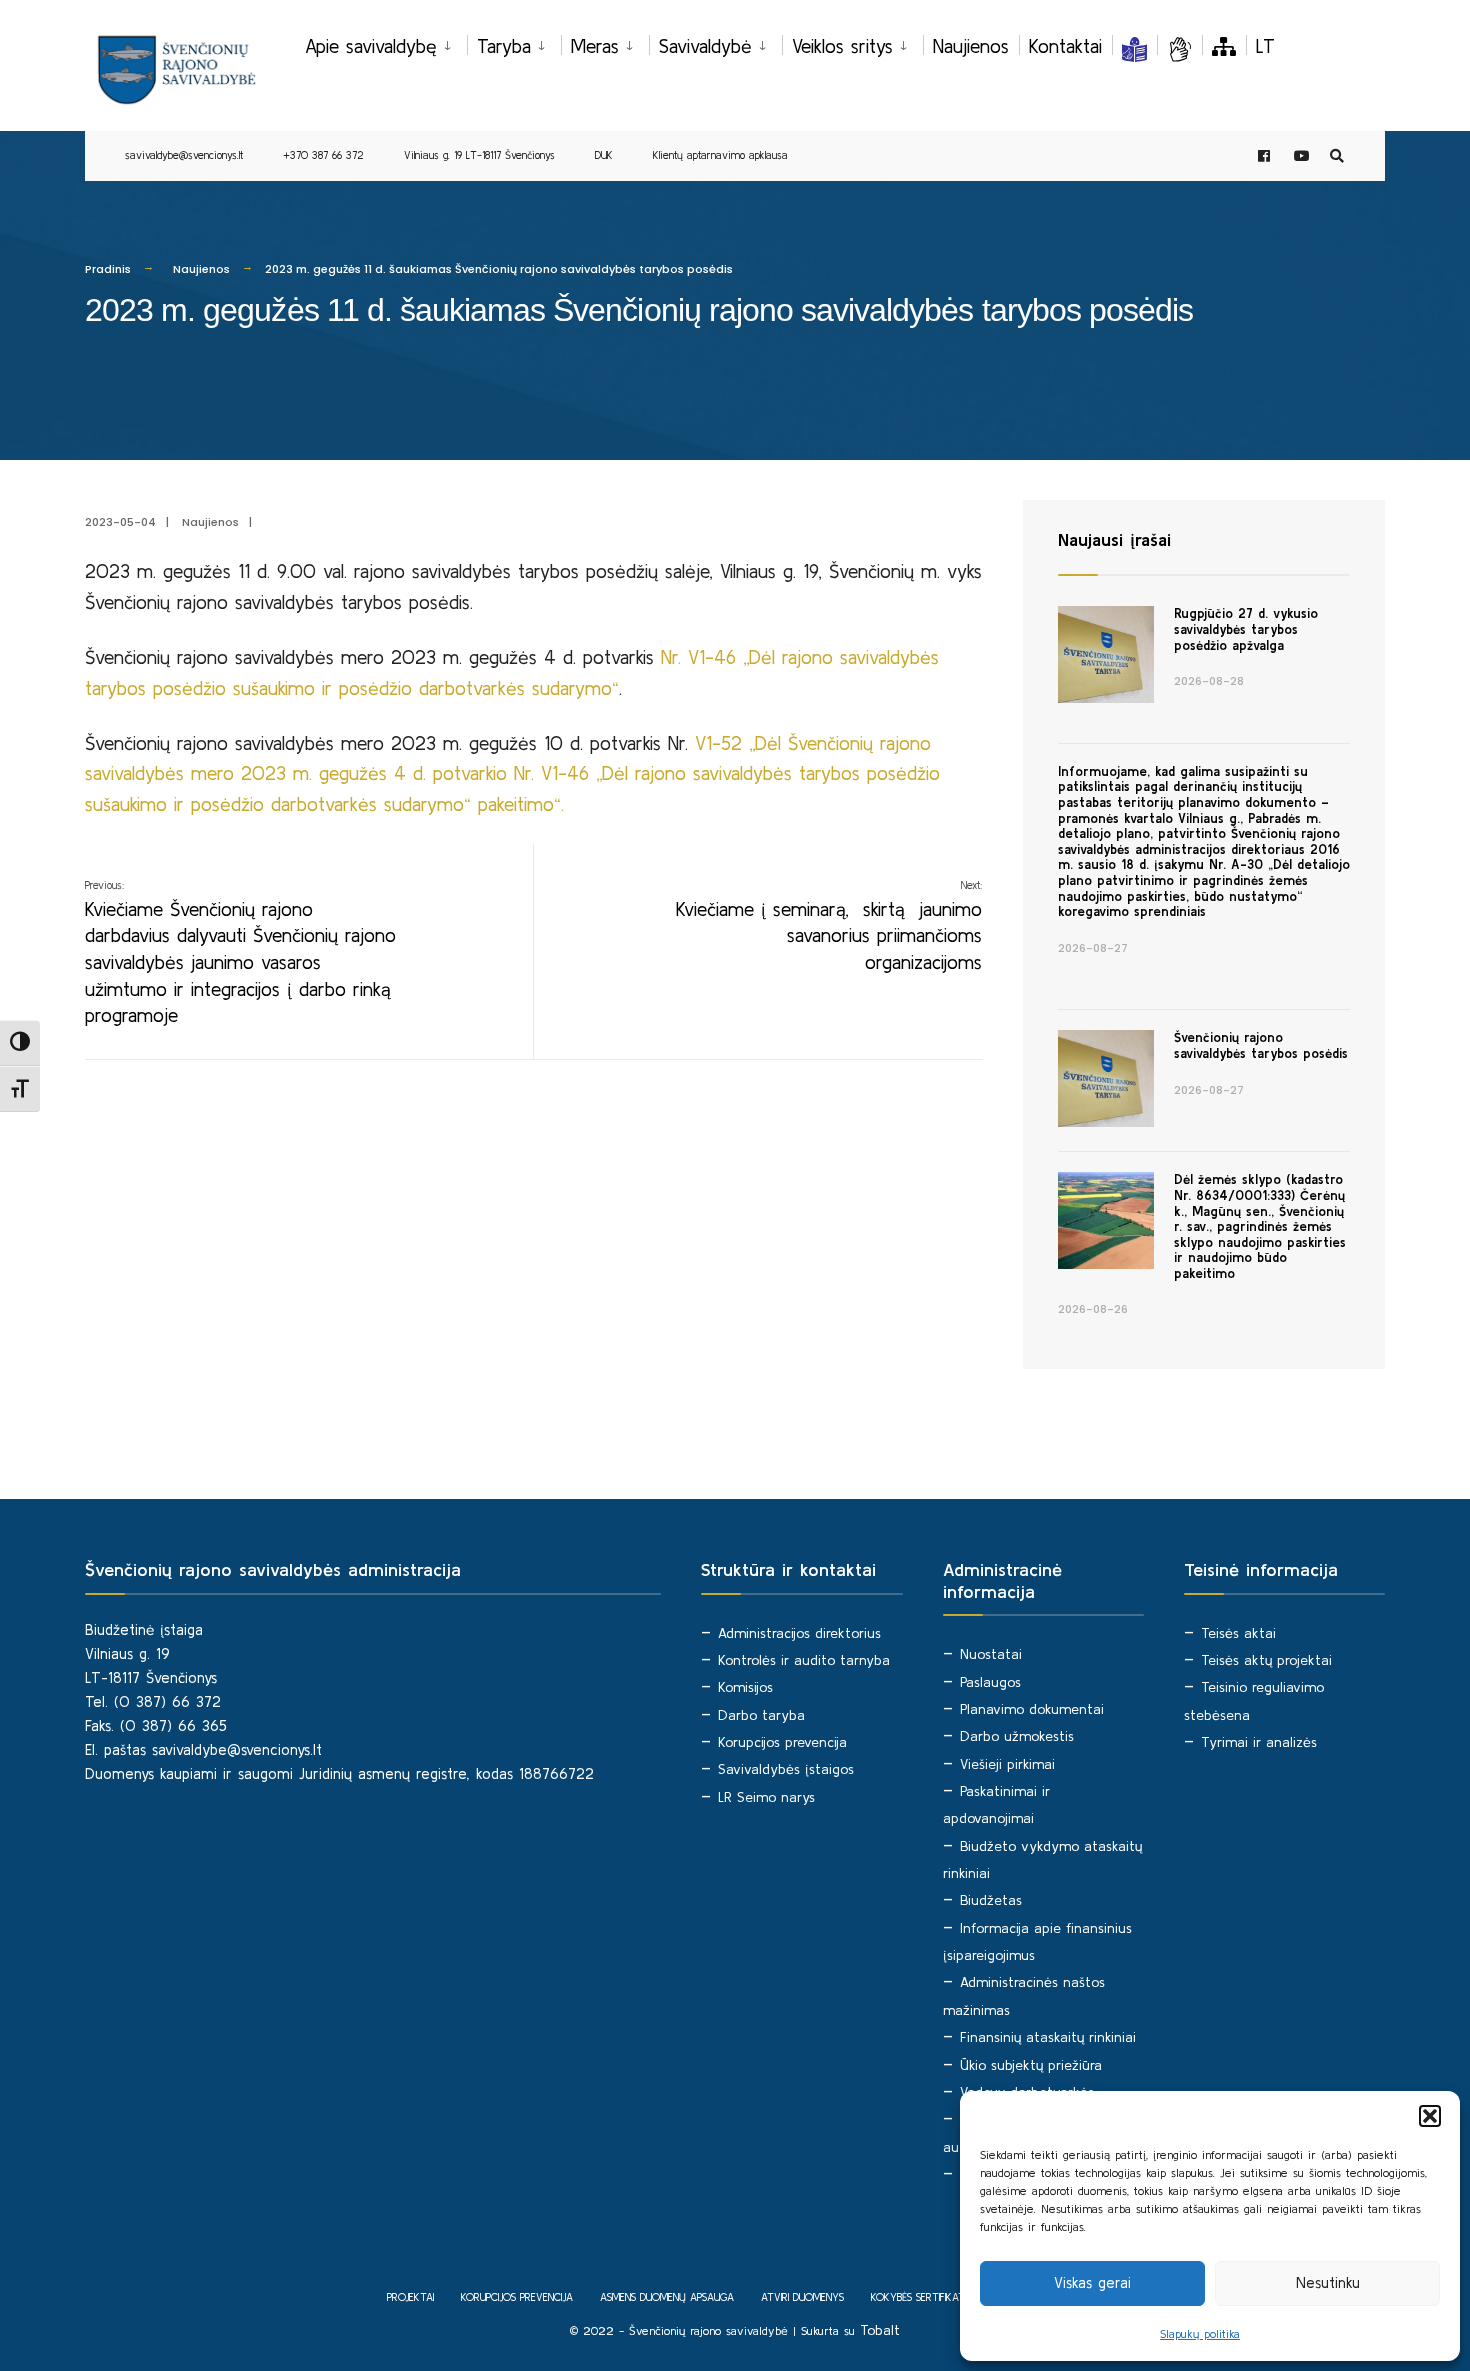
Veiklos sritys (842, 46)
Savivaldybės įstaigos (786, 1769)
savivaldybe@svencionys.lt (184, 155)
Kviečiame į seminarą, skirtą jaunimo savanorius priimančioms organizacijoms (829, 926)
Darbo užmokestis (1017, 1736)
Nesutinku (1328, 2282)
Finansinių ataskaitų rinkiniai (1048, 2037)
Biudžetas (991, 1900)
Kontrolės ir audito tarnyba (804, 1660)
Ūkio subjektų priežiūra (1031, 2065)
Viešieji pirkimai (1007, 1764)
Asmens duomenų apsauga (667, 2297)
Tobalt (880, 2330)
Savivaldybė (705, 46)
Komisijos (745, 1687)
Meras (595, 46)
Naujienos (971, 46)
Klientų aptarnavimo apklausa (720, 155)
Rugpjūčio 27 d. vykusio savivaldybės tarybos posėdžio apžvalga (1246, 629)
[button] (1430, 2116)
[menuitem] (386, 43)
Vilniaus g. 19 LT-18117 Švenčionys (479, 155)
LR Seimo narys (766, 1797)
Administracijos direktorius (799, 1633)
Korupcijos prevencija (782, 1742)
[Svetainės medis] (1224, 46)
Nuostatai (991, 1654)
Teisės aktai (1238, 1633)
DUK (604, 155)
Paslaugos (990, 1682)
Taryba (504, 46)
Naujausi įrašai (1114, 539)
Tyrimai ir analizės (1259, 1742)
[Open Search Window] (1337, 156)
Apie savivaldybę (371, 46)
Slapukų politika (1200, 2333)
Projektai (410, 2297)
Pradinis (108, 269)
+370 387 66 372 (323, 155)
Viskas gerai (1092, 2282)
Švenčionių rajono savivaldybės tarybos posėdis (1261, 1045)
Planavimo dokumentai (1032, 1709)
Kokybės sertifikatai (921, 2297)
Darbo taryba (761, 1715)
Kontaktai (1065, 46)
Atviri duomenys (802, 2297)
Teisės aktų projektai (1266, 1660)
